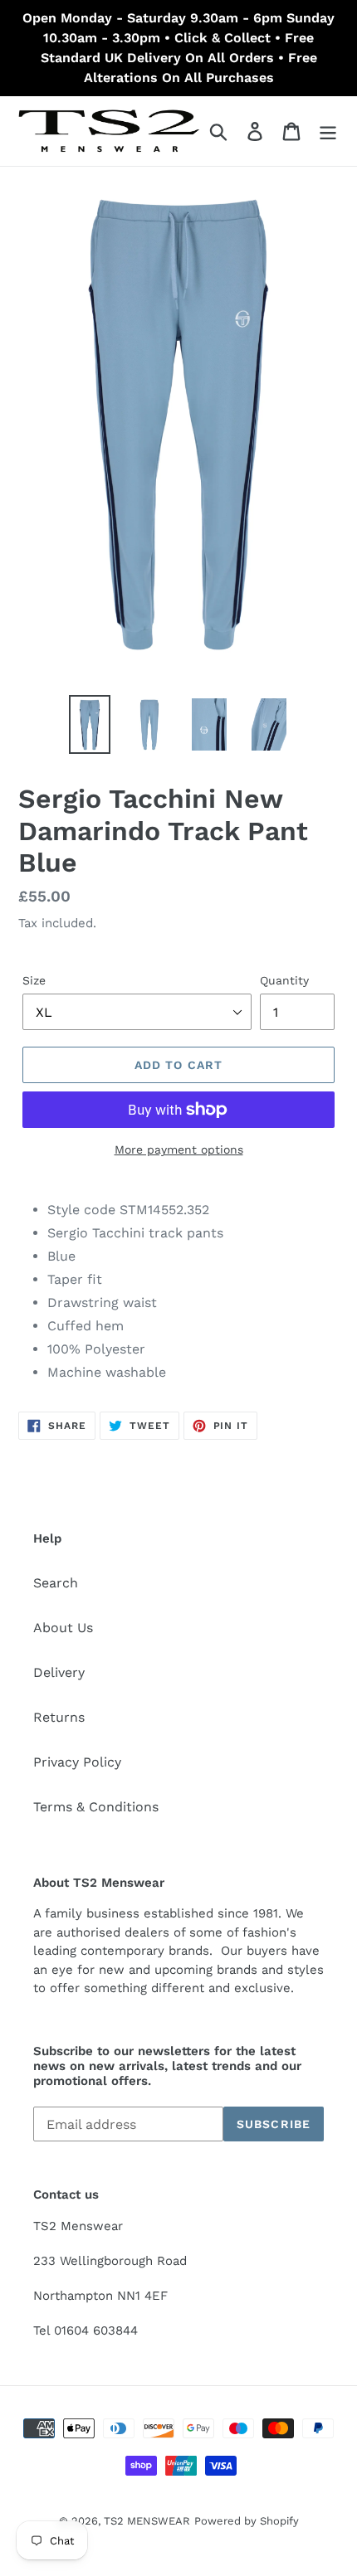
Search (56, 1583)
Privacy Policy (77, 1762)
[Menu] (328, 131)
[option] (90, 724)
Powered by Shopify (247, 2521)
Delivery (59, 1672)
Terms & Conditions (96, 1807)
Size (34, 980)
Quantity (284, 980)
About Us (63, 1628)
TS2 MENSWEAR (147, 2521)
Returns (59, 1717)
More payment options (179, 1149)
